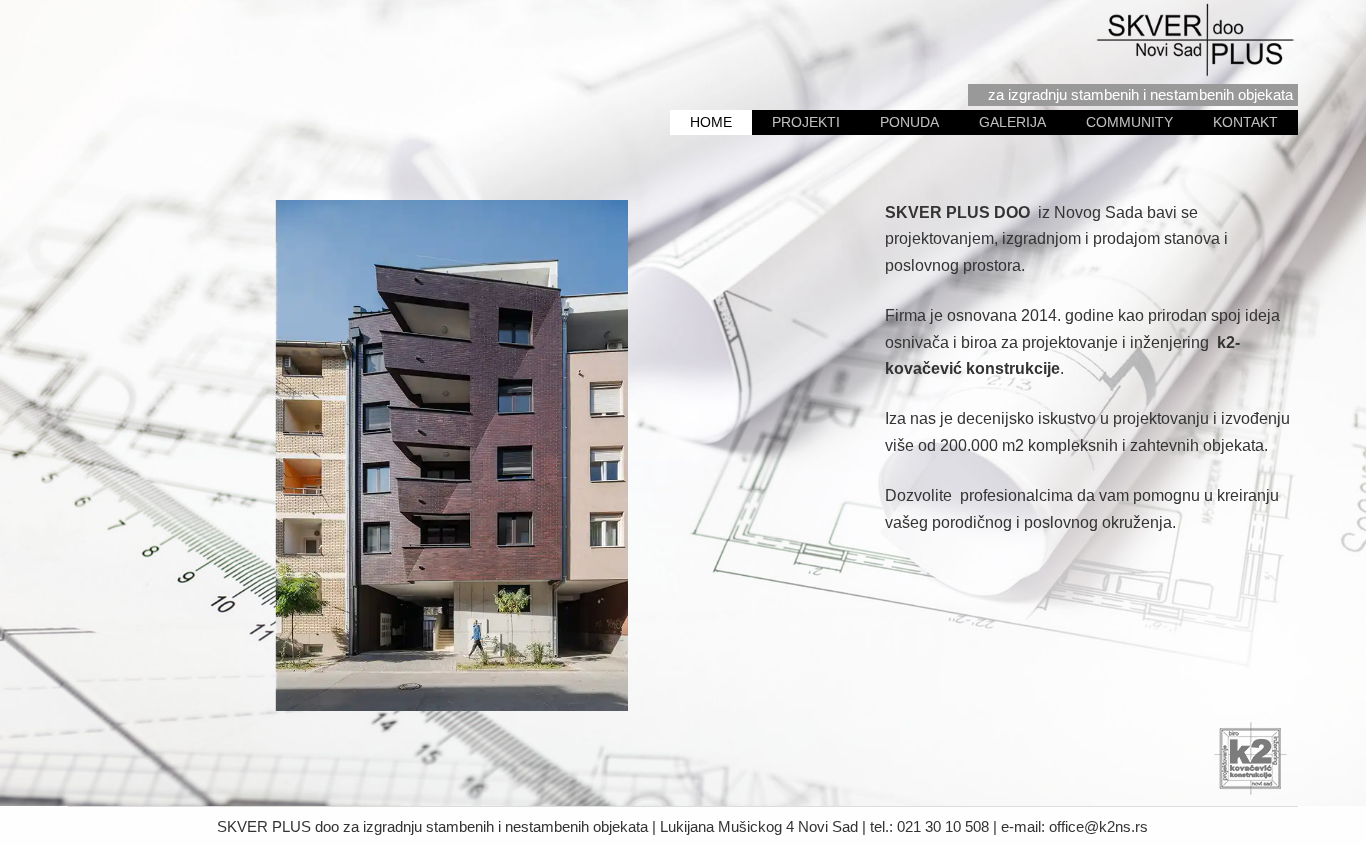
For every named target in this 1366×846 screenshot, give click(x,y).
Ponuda (909, 122)
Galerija (1012, 122)
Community (1129, 122)
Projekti (806, 122)
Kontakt (1245, 122)
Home (711, 122)
